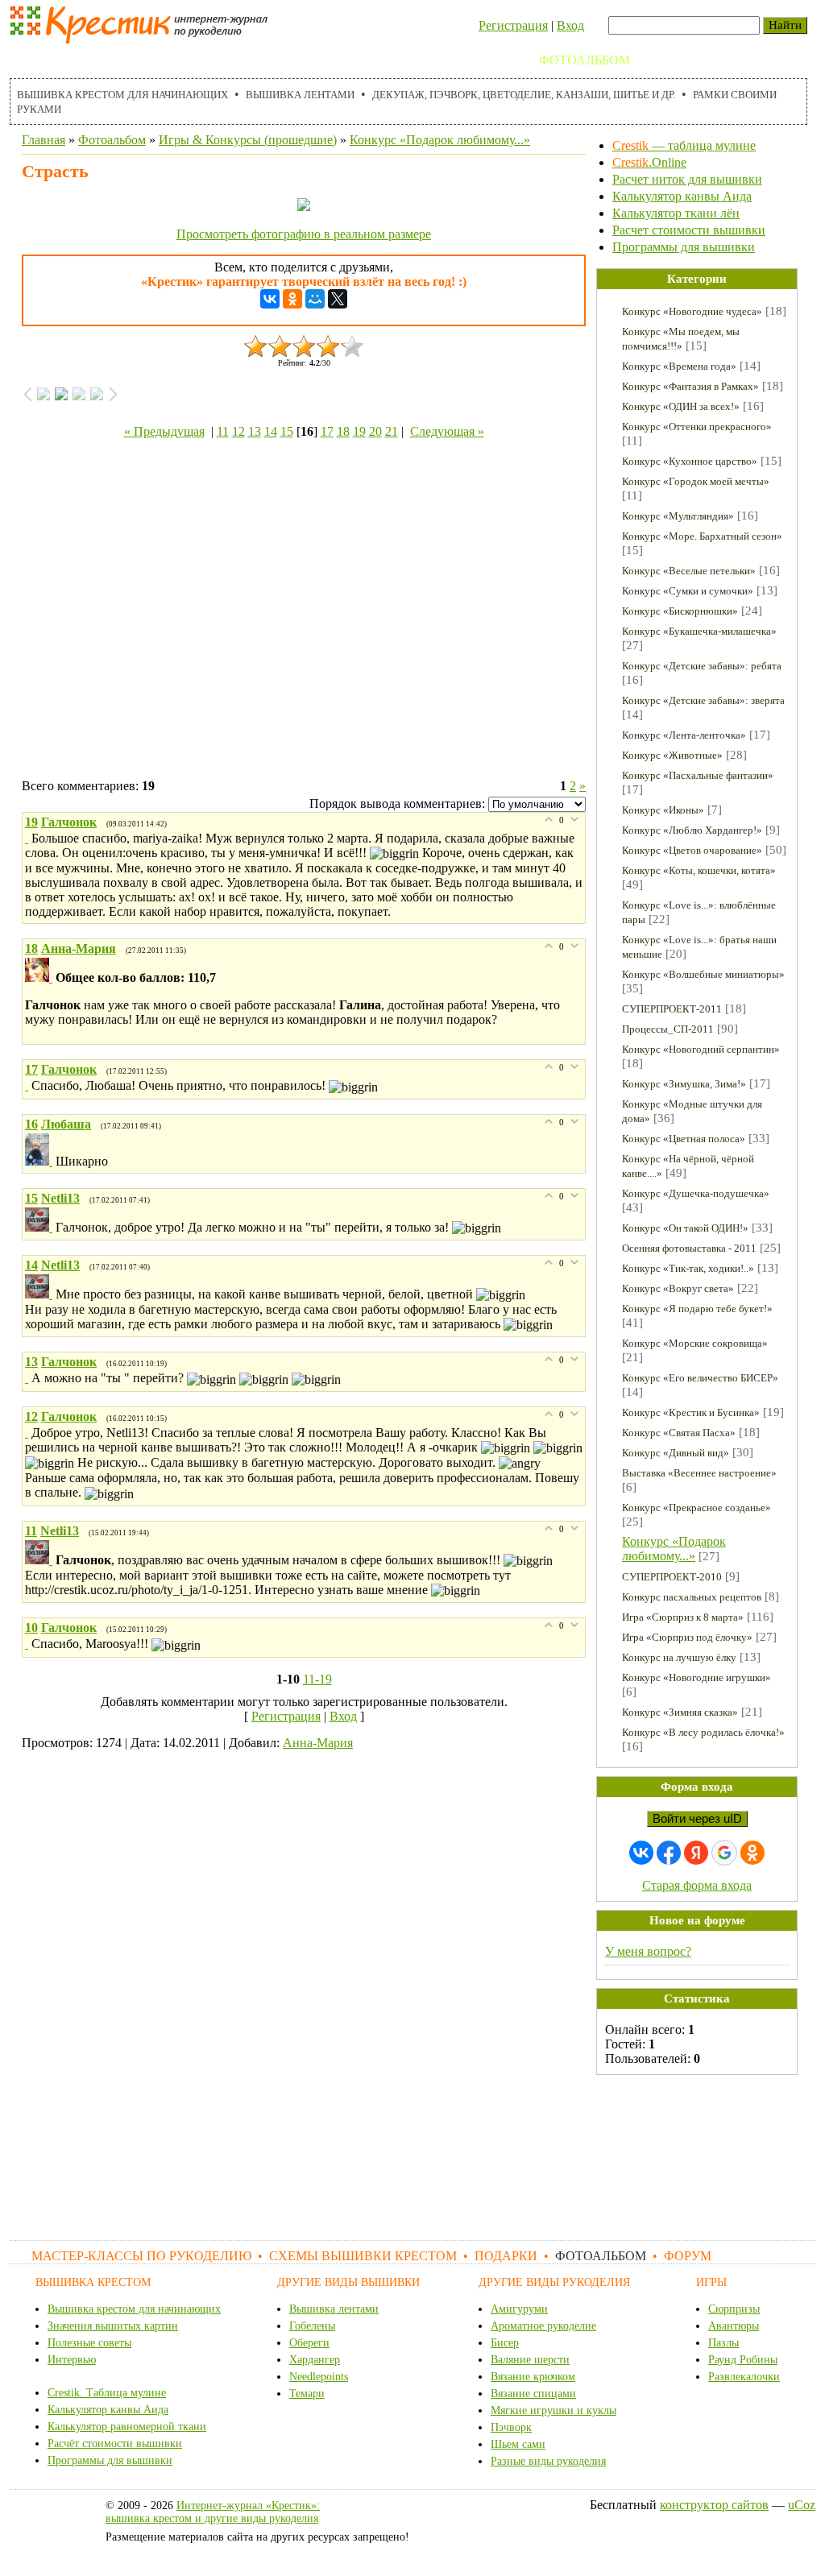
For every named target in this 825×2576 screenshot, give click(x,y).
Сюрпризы (734, 2309)
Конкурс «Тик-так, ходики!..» (688, 1268)
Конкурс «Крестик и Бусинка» (691, 1412)
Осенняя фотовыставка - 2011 (689, 1248)
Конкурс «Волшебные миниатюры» (703, 974)
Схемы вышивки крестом (348, 60)
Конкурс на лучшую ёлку (679, 1657)
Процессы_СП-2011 (668, 1029)
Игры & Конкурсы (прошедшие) (248, 140)
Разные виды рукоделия (548, 2461)
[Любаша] (40, 1161)
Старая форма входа (697, 1885)
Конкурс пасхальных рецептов (692, 1597)
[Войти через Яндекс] (696, 1853)
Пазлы (723, 2343)
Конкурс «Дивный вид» (676, 1453)
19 (359, 431)
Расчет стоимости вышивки (689, 230)
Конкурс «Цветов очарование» (692, 850)
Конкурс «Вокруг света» (678, 1288)
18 (343, 431)
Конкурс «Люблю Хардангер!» (692, 830)
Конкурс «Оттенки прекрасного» (697, 427)
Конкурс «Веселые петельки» (689, 571)
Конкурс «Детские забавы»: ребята (702, 666)
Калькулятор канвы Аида (682, 196)
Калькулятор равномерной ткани (127, 2427)
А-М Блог (742, 60)
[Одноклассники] (292, 299)
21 (392, 431)
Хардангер (315, 2360)
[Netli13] (40, 1227)
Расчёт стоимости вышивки (115, 2443)
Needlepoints (319, 2377)
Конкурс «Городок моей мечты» (696, 481)
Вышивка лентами (300, 95)
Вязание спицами (533, 2394)
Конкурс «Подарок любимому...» (440, 140)
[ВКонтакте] (270, 299)
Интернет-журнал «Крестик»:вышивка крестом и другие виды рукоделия (213, 2512)
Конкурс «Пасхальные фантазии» (698, 775)
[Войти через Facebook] (669, 1853)
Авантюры (734, 2326)
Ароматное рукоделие (543, 2326)
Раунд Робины (743, 2360)
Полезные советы (89, 2343)
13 (255, 431)
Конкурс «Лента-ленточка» (684, 735)
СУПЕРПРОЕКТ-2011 (672, 1009)
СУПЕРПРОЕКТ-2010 (672, 1577)
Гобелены (312, 2326)
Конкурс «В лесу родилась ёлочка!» (703, 1732)
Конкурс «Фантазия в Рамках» (690, 386)
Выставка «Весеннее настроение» (699, 1473)
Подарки (491, 60)
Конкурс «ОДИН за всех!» (681, 406)
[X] (338, 299)
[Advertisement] (304, 612)
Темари (307, 2394)
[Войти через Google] (724, 1853)
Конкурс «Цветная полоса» (684, 1139)
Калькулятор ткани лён (676, 213)
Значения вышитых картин (113, 2326)
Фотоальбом (585, 60)
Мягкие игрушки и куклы (553, 2410)
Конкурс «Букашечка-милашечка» (699, 631)
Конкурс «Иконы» (663, 810)
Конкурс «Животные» (672, 755)
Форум (671, 60)
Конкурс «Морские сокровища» (695, 1343)
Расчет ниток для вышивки (687, 179)
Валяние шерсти (530, 2360)
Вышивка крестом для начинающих (122, 95)
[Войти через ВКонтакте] (641, 1853)
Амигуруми (519, 2309)
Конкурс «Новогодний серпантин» (701, 1049)
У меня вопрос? (648, 1951)
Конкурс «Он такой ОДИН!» (685, 1228)
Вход (570, 25)
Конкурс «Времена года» (679, 366)
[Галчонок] (28, 838)
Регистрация (513, 25)
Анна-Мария (318, 1743)
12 (238, 431)
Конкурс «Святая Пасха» (679, 1433)
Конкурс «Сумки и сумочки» (688, 591)
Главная (44, 140)
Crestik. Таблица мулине (107, 2393)
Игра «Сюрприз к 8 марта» (683, 1617)
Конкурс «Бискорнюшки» (680, 611)
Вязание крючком (533, 2377)
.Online (649, 162)
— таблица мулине (684, 145)
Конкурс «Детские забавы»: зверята (703, 700)
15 (287, 431)
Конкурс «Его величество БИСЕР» (700, 1378)
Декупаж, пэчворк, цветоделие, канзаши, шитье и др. (524, 95)
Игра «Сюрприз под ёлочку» (687, 1637)
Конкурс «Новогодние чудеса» (692, 311)
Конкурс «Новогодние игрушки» (696, 1677)
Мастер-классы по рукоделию (128, 60)
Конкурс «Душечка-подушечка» (696, 1193)
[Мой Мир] (315, 299)
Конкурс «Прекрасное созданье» (696, 1507)
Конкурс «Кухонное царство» (690, 461)
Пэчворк (511, 2427)
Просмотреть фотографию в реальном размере (304, 234)
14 (271, 431)
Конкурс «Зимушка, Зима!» (684, 1084)
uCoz (802, 2505)
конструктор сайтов (714, 2505)
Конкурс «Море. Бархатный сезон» (702, 536)
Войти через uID (697, 1819)
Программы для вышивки (684, 247)
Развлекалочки (744, 2377)
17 (327, 431)
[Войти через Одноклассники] (752, 1853)
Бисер (505, 2343)
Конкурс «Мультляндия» (678, 516)
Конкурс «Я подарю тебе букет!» (697, 1309)
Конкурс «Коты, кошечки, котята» (699, 870)
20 (375, 431)
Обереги (309, 2343)
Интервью (72, 2360)
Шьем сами (518, 2444)
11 (223, 431)
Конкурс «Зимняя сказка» (680, 1712)
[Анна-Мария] (40, 977)
